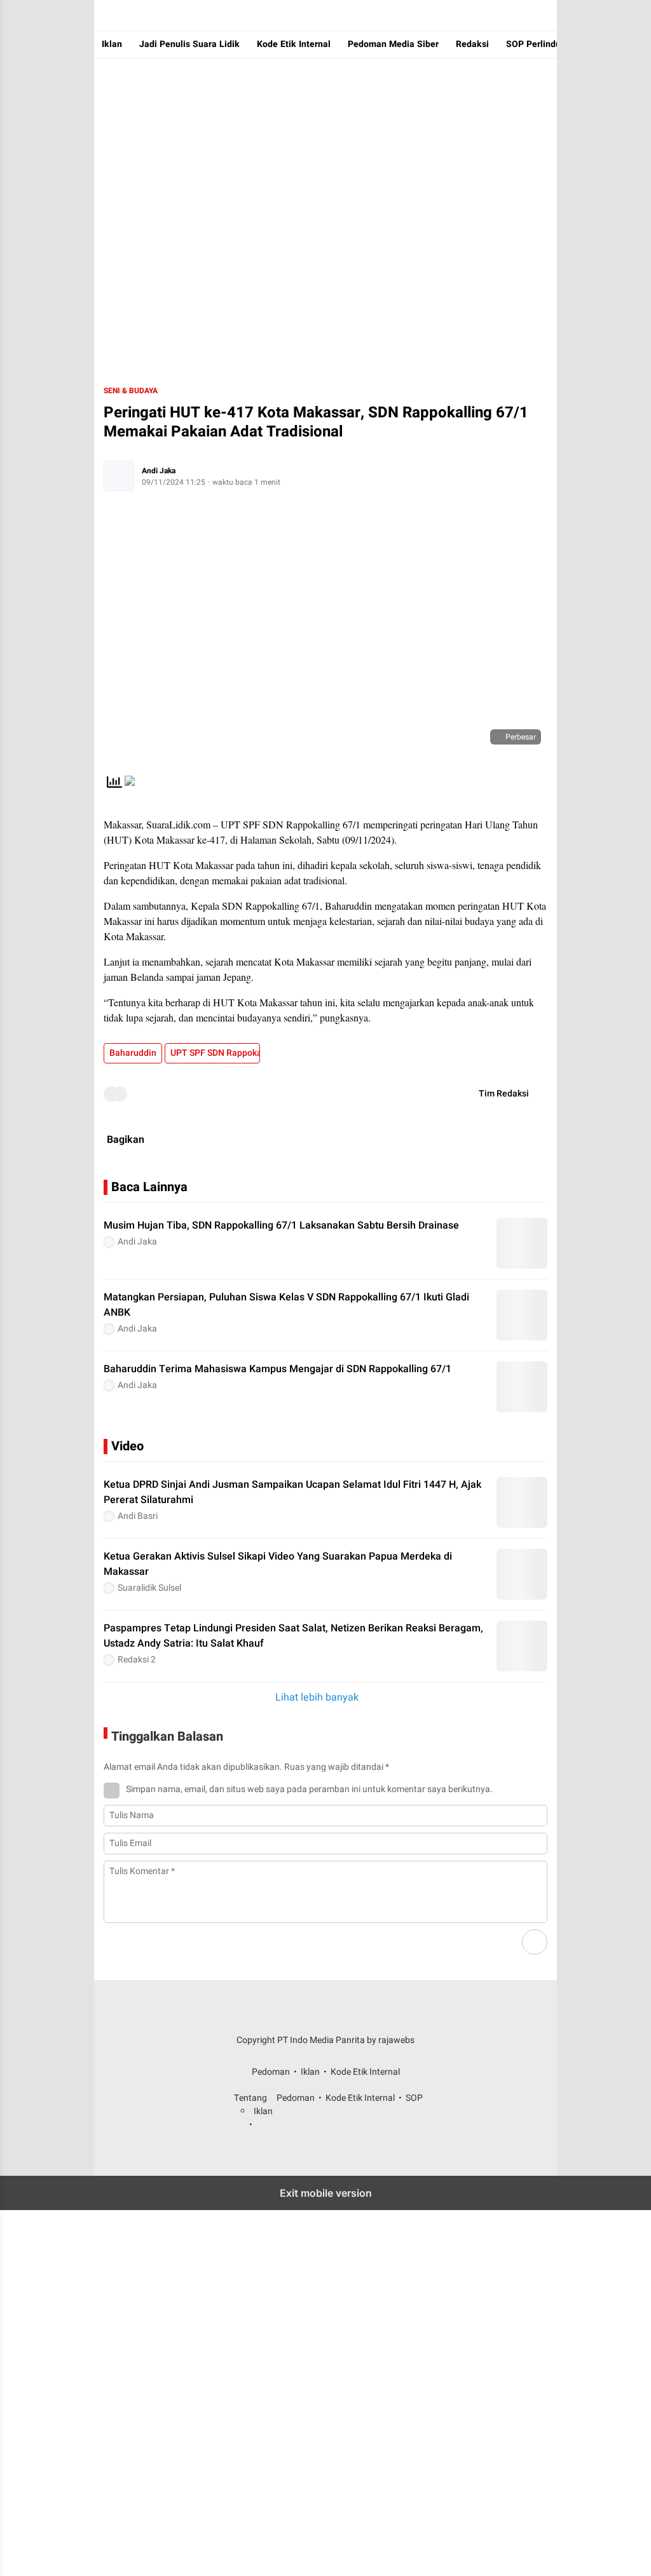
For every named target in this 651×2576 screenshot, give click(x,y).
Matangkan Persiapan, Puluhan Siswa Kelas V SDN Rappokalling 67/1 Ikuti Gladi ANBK (286, 1305)
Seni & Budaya (131, 391)
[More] (538, 1446)
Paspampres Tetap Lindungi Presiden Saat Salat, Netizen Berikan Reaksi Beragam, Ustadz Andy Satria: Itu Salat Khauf (293, 1636)
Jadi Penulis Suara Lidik (189, 44)
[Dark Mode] (544, 15)
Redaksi (472, 44)
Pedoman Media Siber (393, 44)
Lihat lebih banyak (317, 1697)
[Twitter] (498, 1140)
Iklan (112, 44)
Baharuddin (133, 1053)
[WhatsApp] (437, 1140)
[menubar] (107, 15)
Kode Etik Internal (294, 44)
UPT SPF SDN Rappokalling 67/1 (215, 1053)
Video (127, 1446)
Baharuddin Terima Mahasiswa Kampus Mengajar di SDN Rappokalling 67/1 (278, 1369)
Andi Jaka (159, 471)
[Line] (529, 1140)
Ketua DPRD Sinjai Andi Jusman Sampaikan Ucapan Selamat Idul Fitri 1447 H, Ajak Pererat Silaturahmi (292, 1492)
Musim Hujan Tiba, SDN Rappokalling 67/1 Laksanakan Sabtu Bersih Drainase (281, 1225)
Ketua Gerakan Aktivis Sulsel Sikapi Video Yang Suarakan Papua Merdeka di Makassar (278, 1564)
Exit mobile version (326, 2193)
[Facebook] (468, 1140)
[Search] (519, 15)
